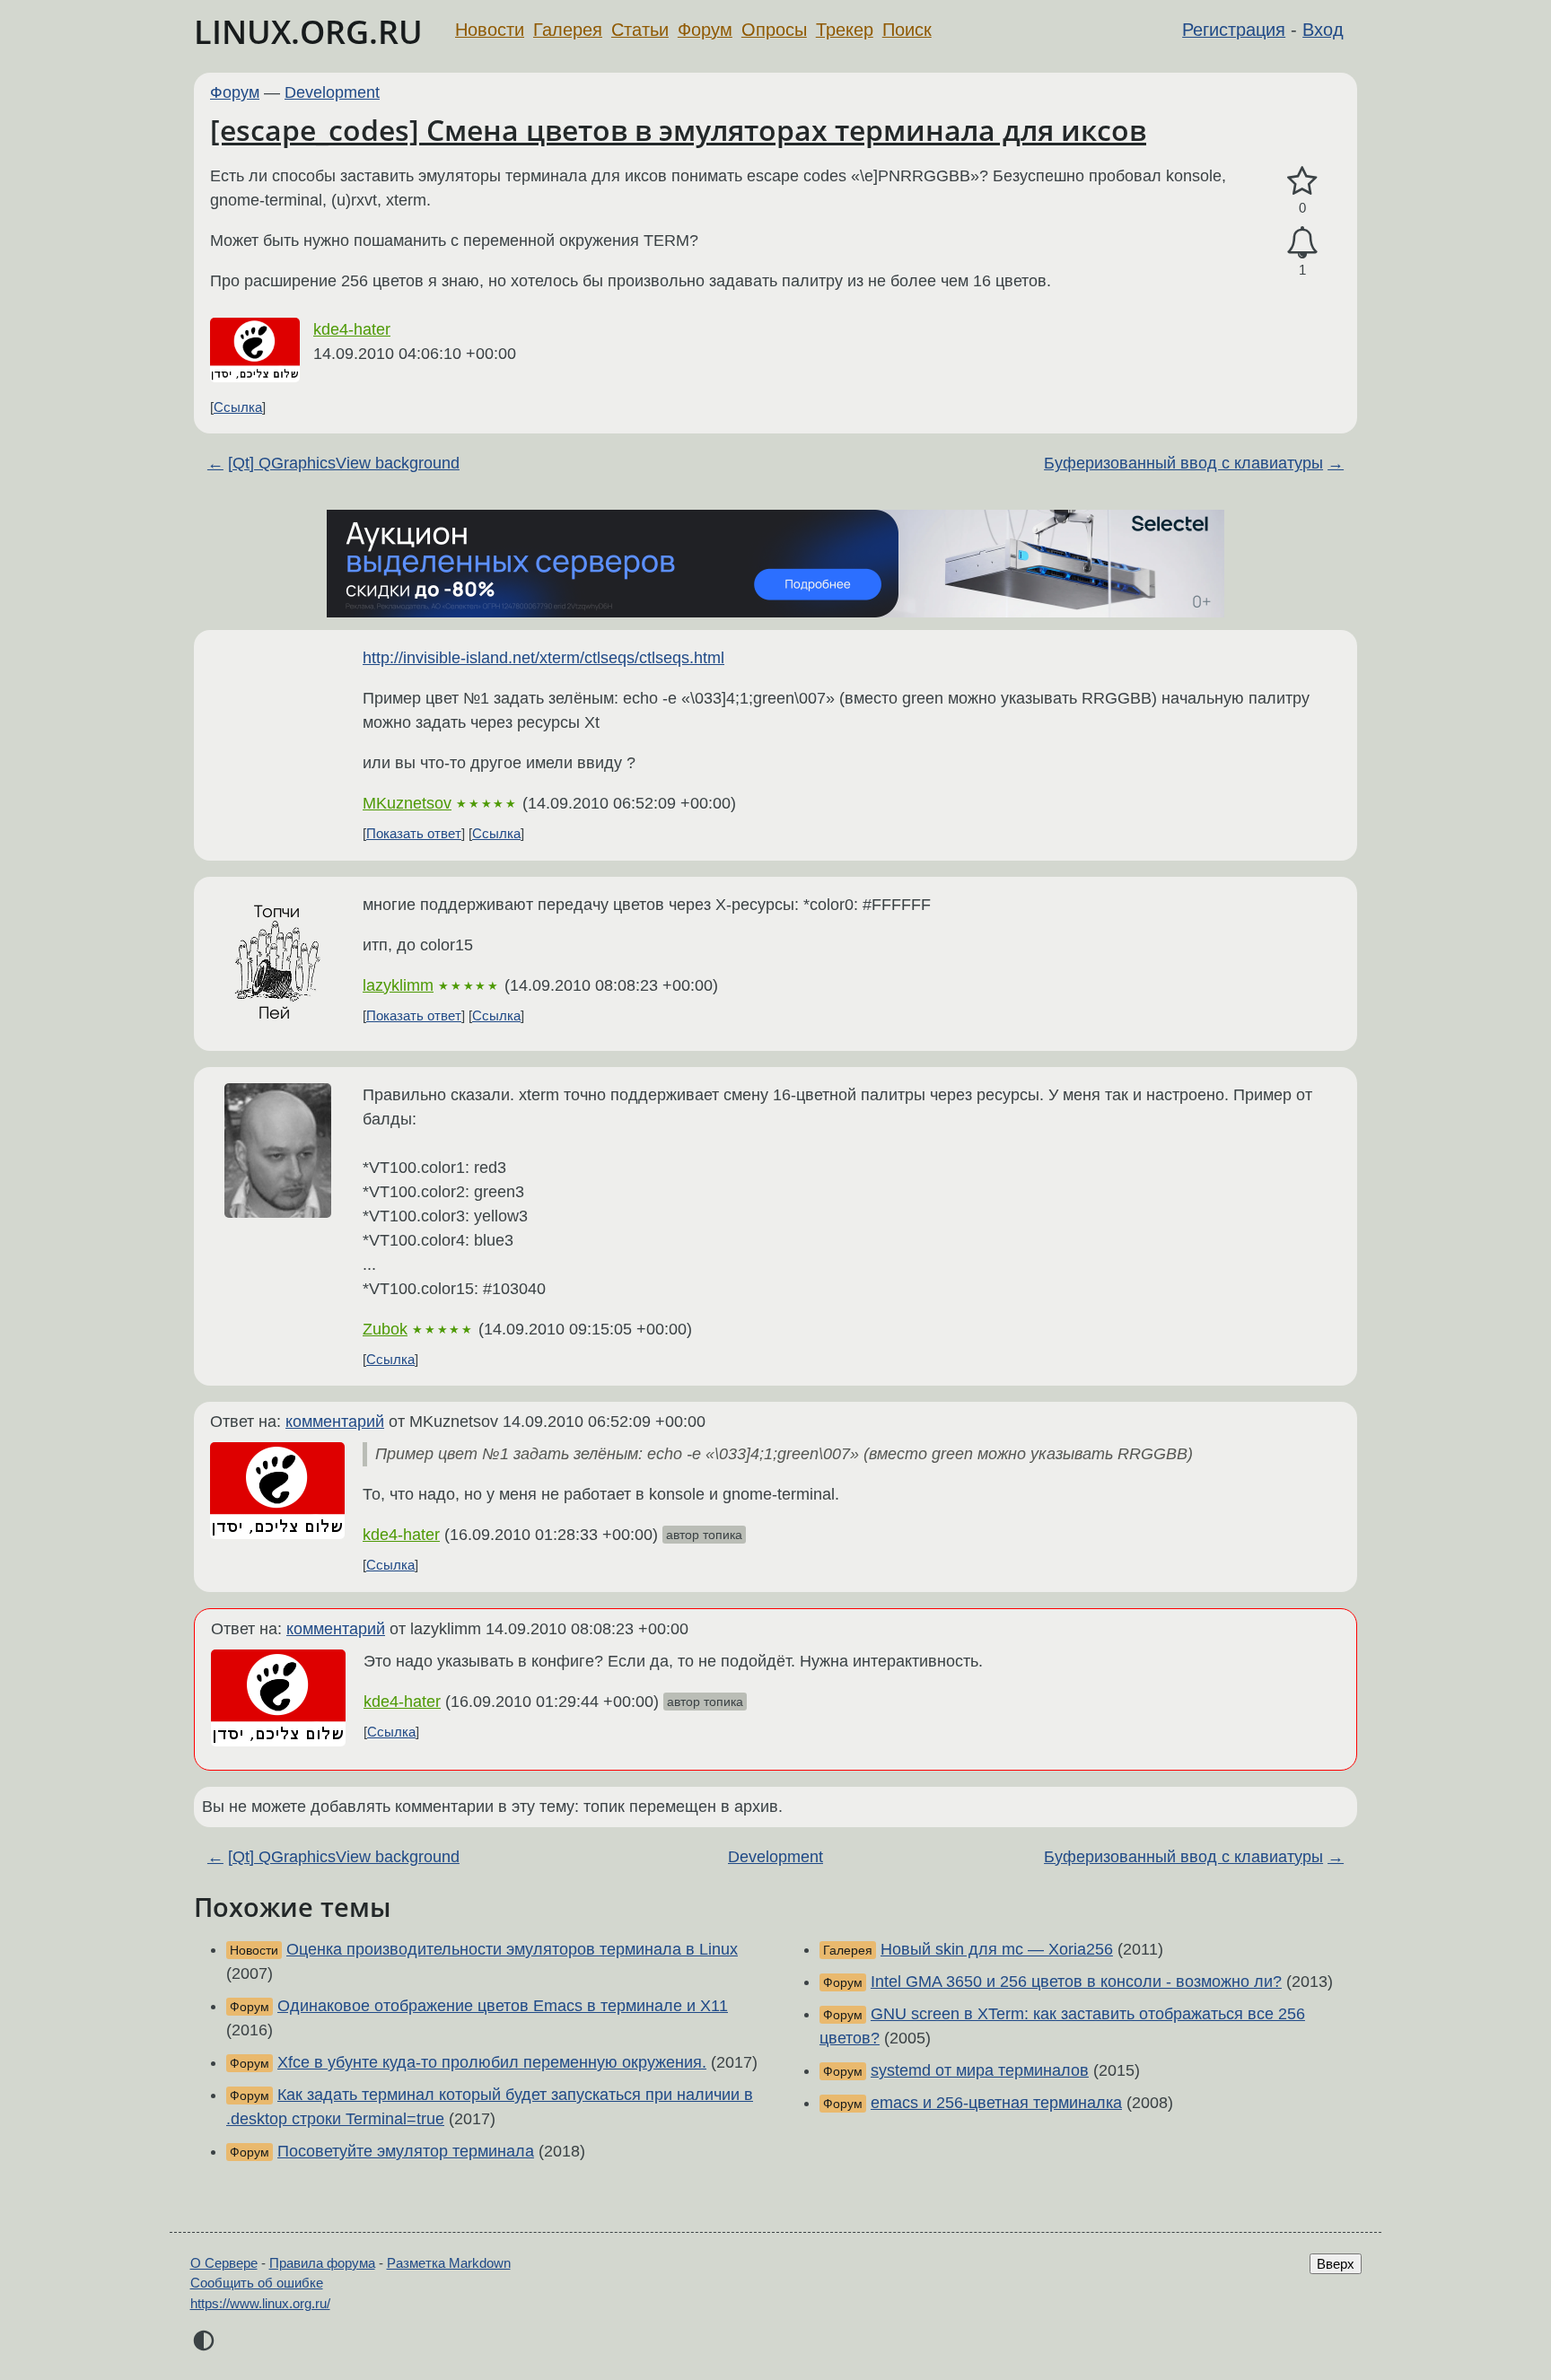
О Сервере (224, 2263)
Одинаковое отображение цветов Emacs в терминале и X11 (503, 2006)
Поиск (907, 30)
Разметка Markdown (449, 2263)
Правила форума (322, 2263)
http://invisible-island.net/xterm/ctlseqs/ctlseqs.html (543, 658)
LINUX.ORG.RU (308, 32)
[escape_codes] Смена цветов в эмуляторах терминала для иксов (678, 130)
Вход (1323, 30)
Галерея (568, 30)
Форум (705, 30)
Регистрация (1234, 30)
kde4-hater (352, 329)
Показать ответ (414, 833)
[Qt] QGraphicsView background (344, 463)
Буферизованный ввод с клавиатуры (1183, 463)
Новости (490, 30)
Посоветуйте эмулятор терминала (406, 2151)
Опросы (774, 30)
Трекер (845, 30)
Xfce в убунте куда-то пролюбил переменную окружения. (492, 2062)
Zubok (385, 1329)
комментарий (335, 1422)
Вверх (1336, 2264)
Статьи (640, 30)
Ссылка (238, 407)
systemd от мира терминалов (980, 2070)
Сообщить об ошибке (257, 2283)
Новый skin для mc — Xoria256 (997, 1949)
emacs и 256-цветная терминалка (996, 2103)
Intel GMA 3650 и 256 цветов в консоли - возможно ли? (1076, 1982)
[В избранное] (1302, 182)
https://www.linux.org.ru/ (260, 2303)
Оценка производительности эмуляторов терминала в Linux (512, 1949)
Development (332, 92)
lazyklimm (398, 985)
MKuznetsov (407, 803)
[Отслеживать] (1302, 243)
